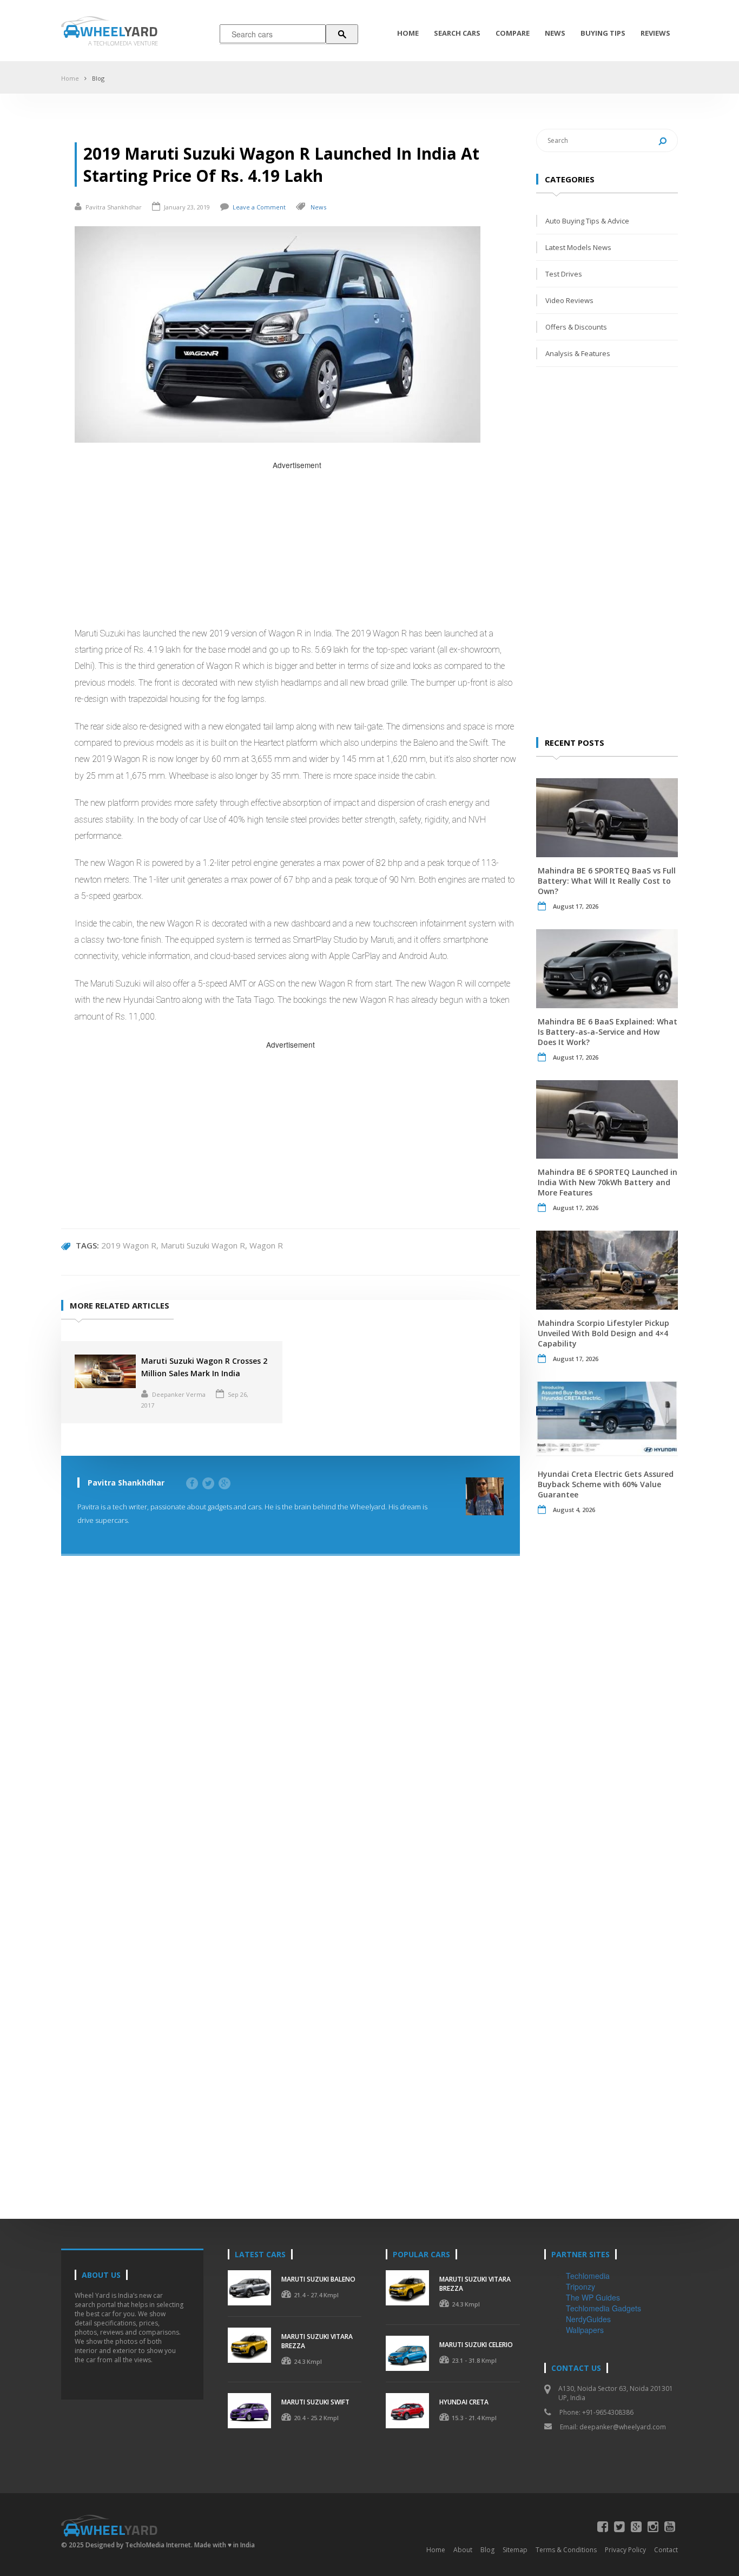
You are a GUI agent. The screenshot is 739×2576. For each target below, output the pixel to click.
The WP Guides (593, 2297)
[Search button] (342, 34)
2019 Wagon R (129, 1245)
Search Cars (457, 33)
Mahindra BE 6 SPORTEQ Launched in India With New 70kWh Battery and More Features (608, 1182)
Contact (666, 2550)
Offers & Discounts (576, 327)
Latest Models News (578, 247)
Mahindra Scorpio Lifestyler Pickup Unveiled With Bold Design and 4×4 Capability (603, 1333)
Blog (98, 78)
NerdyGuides (588, 2319)
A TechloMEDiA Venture (123, 43)
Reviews (655, 33)
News (555, 33)
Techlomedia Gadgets (603, 2308)
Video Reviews (569, 300)
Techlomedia (588, 2276)
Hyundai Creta (464, 2402)
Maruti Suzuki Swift (315, 2402)
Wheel (119, 31)
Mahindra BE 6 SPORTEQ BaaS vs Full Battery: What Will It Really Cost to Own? (607, 881)
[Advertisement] (297, 547)
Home (408, 33)
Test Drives (564, 274)
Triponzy (580, 2286)
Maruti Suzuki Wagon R (203, 1245)
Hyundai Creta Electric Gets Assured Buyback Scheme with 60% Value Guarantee (606, 1484)
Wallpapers (585, 2330)
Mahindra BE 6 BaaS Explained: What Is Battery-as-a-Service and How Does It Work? (608, 1032)
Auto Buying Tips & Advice (587, 221)
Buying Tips (603, 33)
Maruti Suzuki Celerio (476, 2345)
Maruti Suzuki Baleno (318, 2279)
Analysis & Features (578, 353)
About (463, 2550)
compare (513, 33)
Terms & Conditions (566, 2550)
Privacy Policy (625, 2550)
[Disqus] (291, 1729)
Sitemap (515, 2550)
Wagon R (266, 1245)
